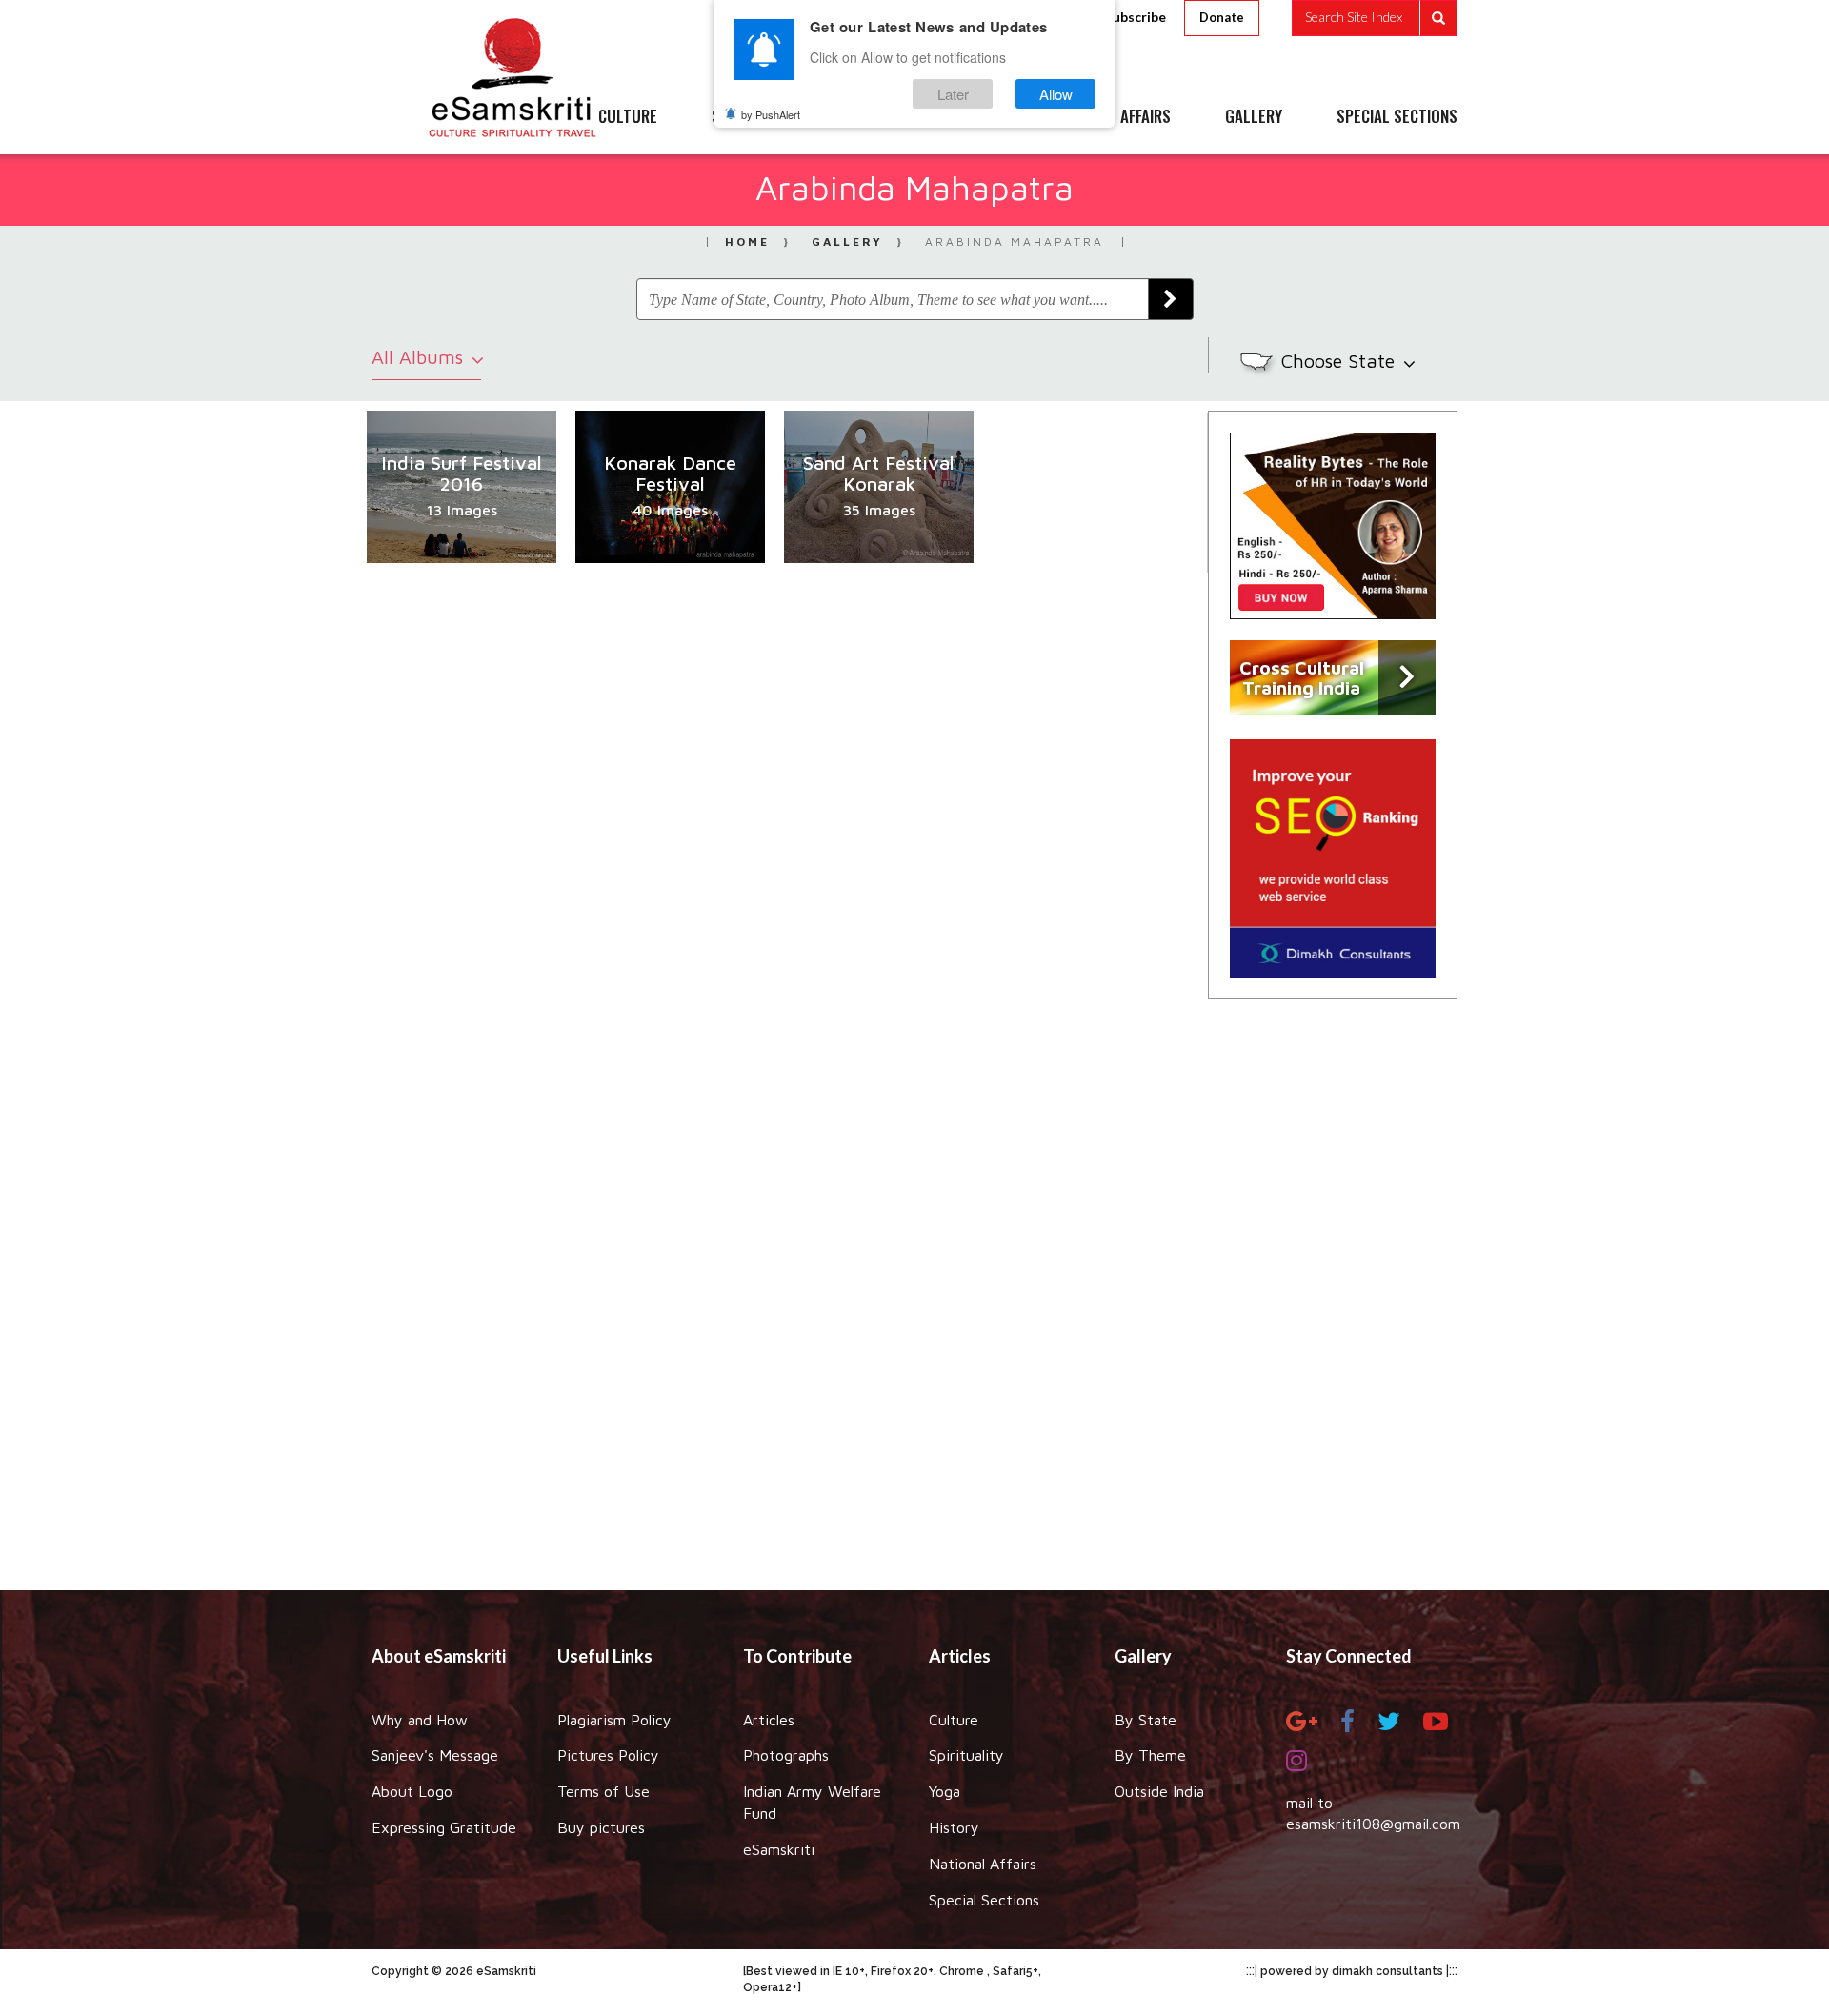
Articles (769, 1720)
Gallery (847, 242)
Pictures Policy (608, 1755)
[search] (1375, 18)
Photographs (786, 1755)
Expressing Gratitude (444, 1827)
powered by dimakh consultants (1352, 1971)
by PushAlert (771, 114)
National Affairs (983, 1864)
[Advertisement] (914, 1290)
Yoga (945, 1791)
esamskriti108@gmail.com (1373, 1824)
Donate (1222, 17)
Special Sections (984, 1900)
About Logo (412, 1791)
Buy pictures (601, 1827)
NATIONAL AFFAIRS (1112, 117)
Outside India (1159, 1791)
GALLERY (1254, 117)
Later (953, 94)
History (954, 1827)
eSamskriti (779, 1849)
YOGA (871, 117)
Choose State (1341, 361)
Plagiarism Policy (614, 1720)
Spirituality (966, 1755)
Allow (1056, 94)
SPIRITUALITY (755, 117)
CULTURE (628, 117)
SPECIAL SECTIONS (1397, 117)
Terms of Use (603, 1791)
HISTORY (971, 117)
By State (1146, 1720)
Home (747, 242)
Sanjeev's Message (435, 1755)
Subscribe (1136, 17)
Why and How (420, 1720)
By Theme (1150, 1755)
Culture (954, 1720)
